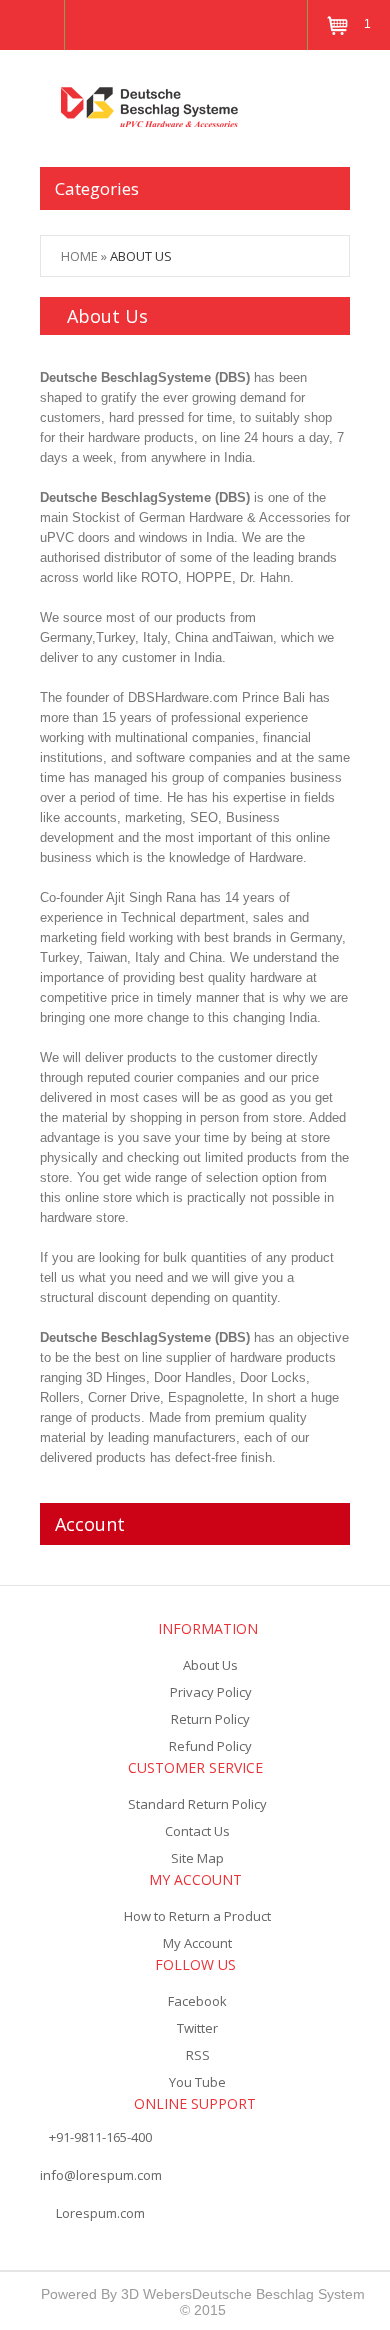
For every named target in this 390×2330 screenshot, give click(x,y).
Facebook (197, 2001)
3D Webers (156, 2294)
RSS (198, 2055)
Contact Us (197, 1831)
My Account (197, 1943)
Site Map (197, 1858)
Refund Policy (210, 1746)
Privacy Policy (211, 1692)
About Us (141, 256)
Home (79, 256)
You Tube (197, 2082)
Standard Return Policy (197, 1804)
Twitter (197, 2028)
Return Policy (210, 1719)
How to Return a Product (197, 1916)
